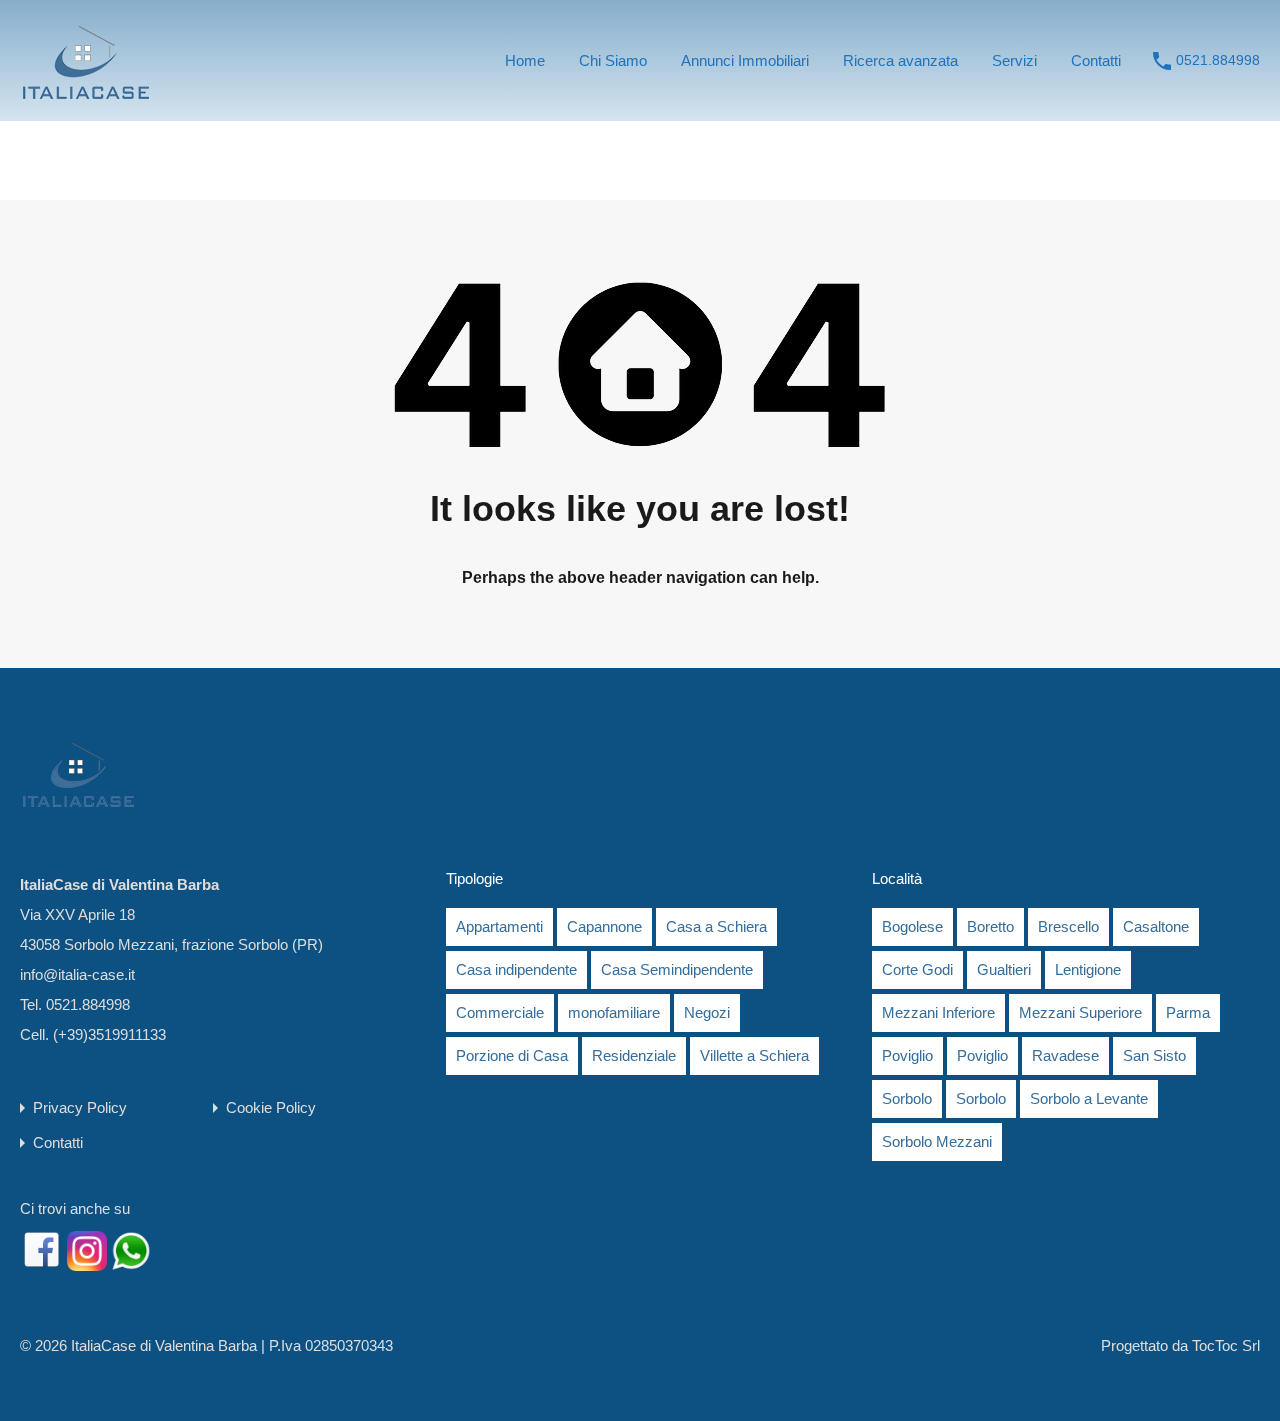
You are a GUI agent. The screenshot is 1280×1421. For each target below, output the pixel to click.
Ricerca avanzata (900, 60)
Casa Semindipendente (677, 969)
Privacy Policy (80, 1107)
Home (525, 60)
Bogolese (912, 926)
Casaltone (1156, 926)
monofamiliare (614, 1012)
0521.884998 (1218, 60)
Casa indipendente (516, 969)
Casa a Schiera (716, 926)
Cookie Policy (271, 1107)
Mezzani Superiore (1080, 1012)
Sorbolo (907, 1098)
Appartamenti (499, 926)
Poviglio (907, 1055)
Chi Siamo (613, 60)
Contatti (1096, 60)
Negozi (707, 1012)
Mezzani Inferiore (938, 1012)
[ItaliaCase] (85, 91)
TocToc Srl (1226, 1345)
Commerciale (500, 1012)
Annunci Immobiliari (745, 60)
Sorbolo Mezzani (937, 1141)
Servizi (1014, 60)
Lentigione (1088, 969)
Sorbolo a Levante (1089, 1098)
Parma (1188, 1012)
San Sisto (1154, 1055)
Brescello (1068, 926)
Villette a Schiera (754, 1055)
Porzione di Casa (512, 1055)
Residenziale (634, 1055)
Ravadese (1065, 1055)
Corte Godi (917, 969)
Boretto (990, 926)
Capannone (604, 926)
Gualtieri (1004, 969)
